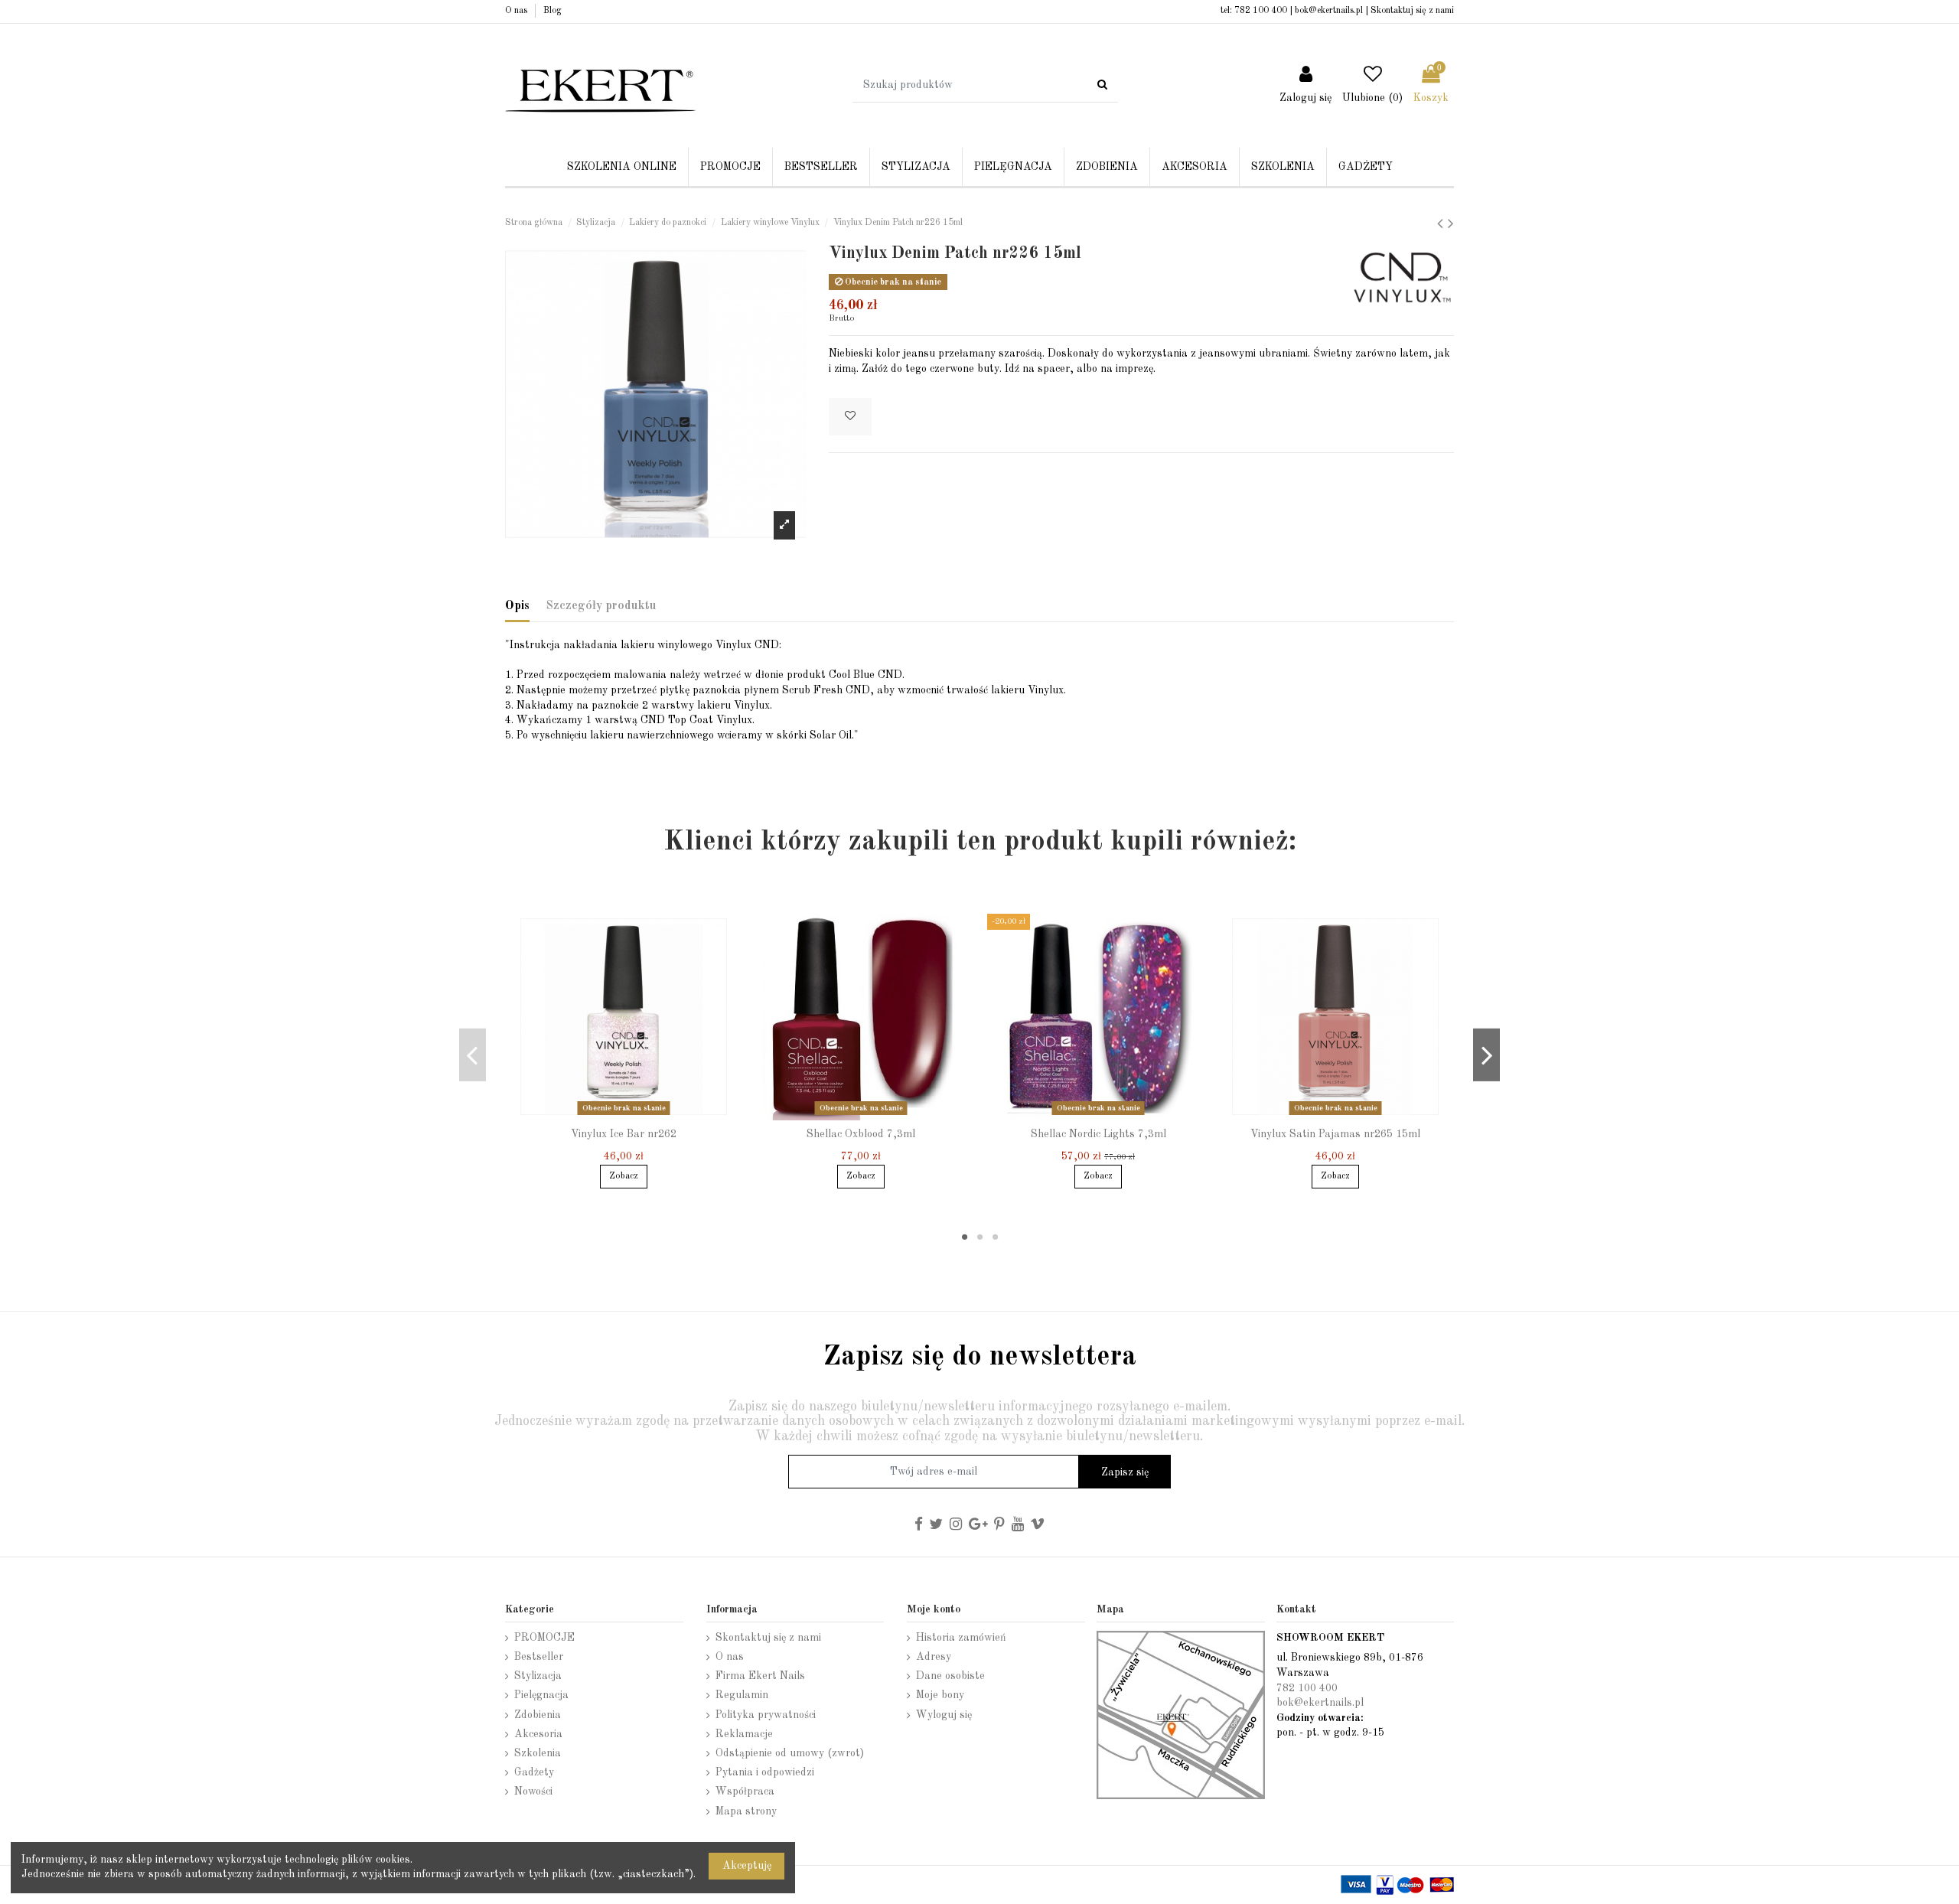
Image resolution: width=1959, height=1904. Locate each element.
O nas (517, 11)
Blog (552, 11)
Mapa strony (746, 1811)
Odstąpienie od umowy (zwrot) (790, 1753)
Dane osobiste (950, 1676)
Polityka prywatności (766, 1715)
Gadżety (534, 1772)
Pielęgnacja (541, 1695)
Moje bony (940, 1695)
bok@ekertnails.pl (1329, 11)
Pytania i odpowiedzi (765, 1772)
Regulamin (742, 1695)
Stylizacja (538, 1676)
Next (1486, 1055)
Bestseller (539, 1657)
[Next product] (1451, 225)
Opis (517, 606)
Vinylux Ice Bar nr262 (624, 1134)
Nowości (533, 1792)
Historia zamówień (961, 1638)
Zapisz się (1125, 1472)
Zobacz (624, 1176)
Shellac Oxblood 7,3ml (861, 1134)
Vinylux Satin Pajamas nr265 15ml (1335, 1134)
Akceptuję (747, 1866)
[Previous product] (1442, 225)
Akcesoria (538, 1734)
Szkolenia (538, 1753)
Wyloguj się (944, 1715)
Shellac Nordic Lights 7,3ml (1098, 1134)
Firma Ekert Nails (760, 1676)
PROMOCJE (544, 1638)
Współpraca (745, 1792)
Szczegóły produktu (601, 606)
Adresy (934, 1657)
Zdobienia (538, 1715)
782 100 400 (1261, 11)
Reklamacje (744, 1734)
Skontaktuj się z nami (1412, 11)
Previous (473, 1055)
